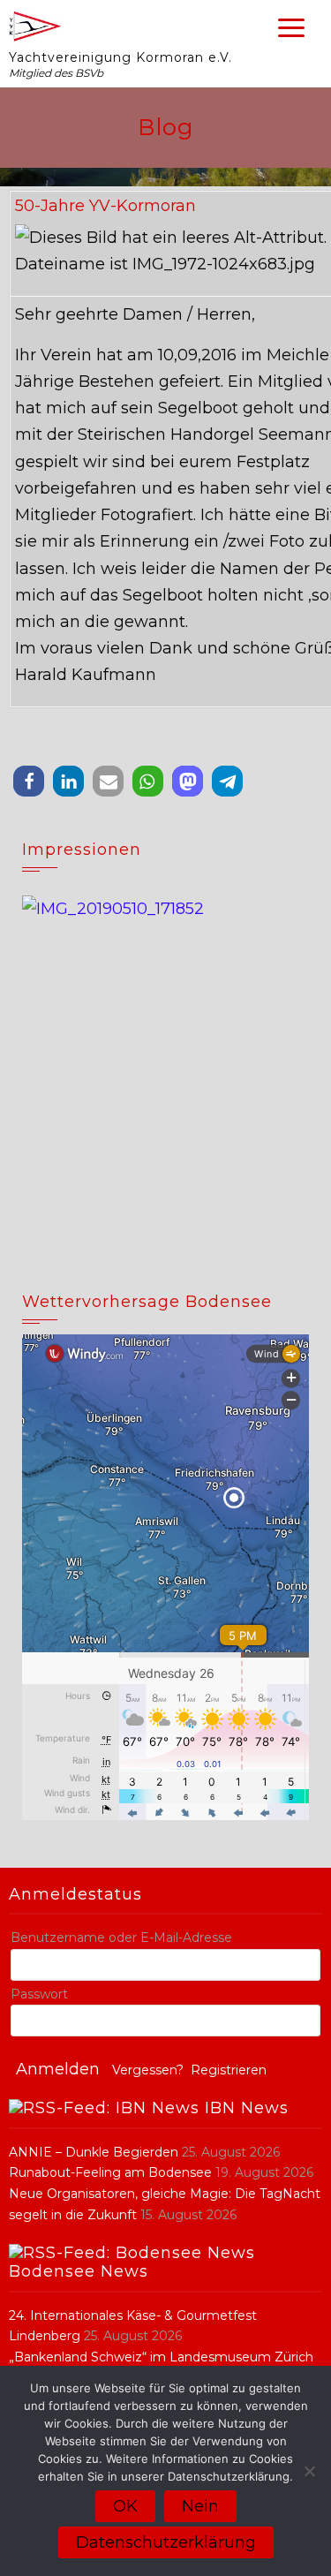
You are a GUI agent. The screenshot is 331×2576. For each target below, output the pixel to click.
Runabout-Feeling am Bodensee (110, 2172)
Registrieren (229, 2070)
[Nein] (309, 2471)
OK (125, 2506)
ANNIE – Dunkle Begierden (94, 2152)
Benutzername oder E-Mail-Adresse (121, 1938)
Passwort (39, 1994)
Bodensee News (79, 2271)
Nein (200, 2506)
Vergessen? (148, 2070)
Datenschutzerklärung (166, 2542)
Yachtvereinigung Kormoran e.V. (120, 57)
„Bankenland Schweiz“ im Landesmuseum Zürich (161, 2357)
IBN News (247, 2108)
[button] (29, 781)
